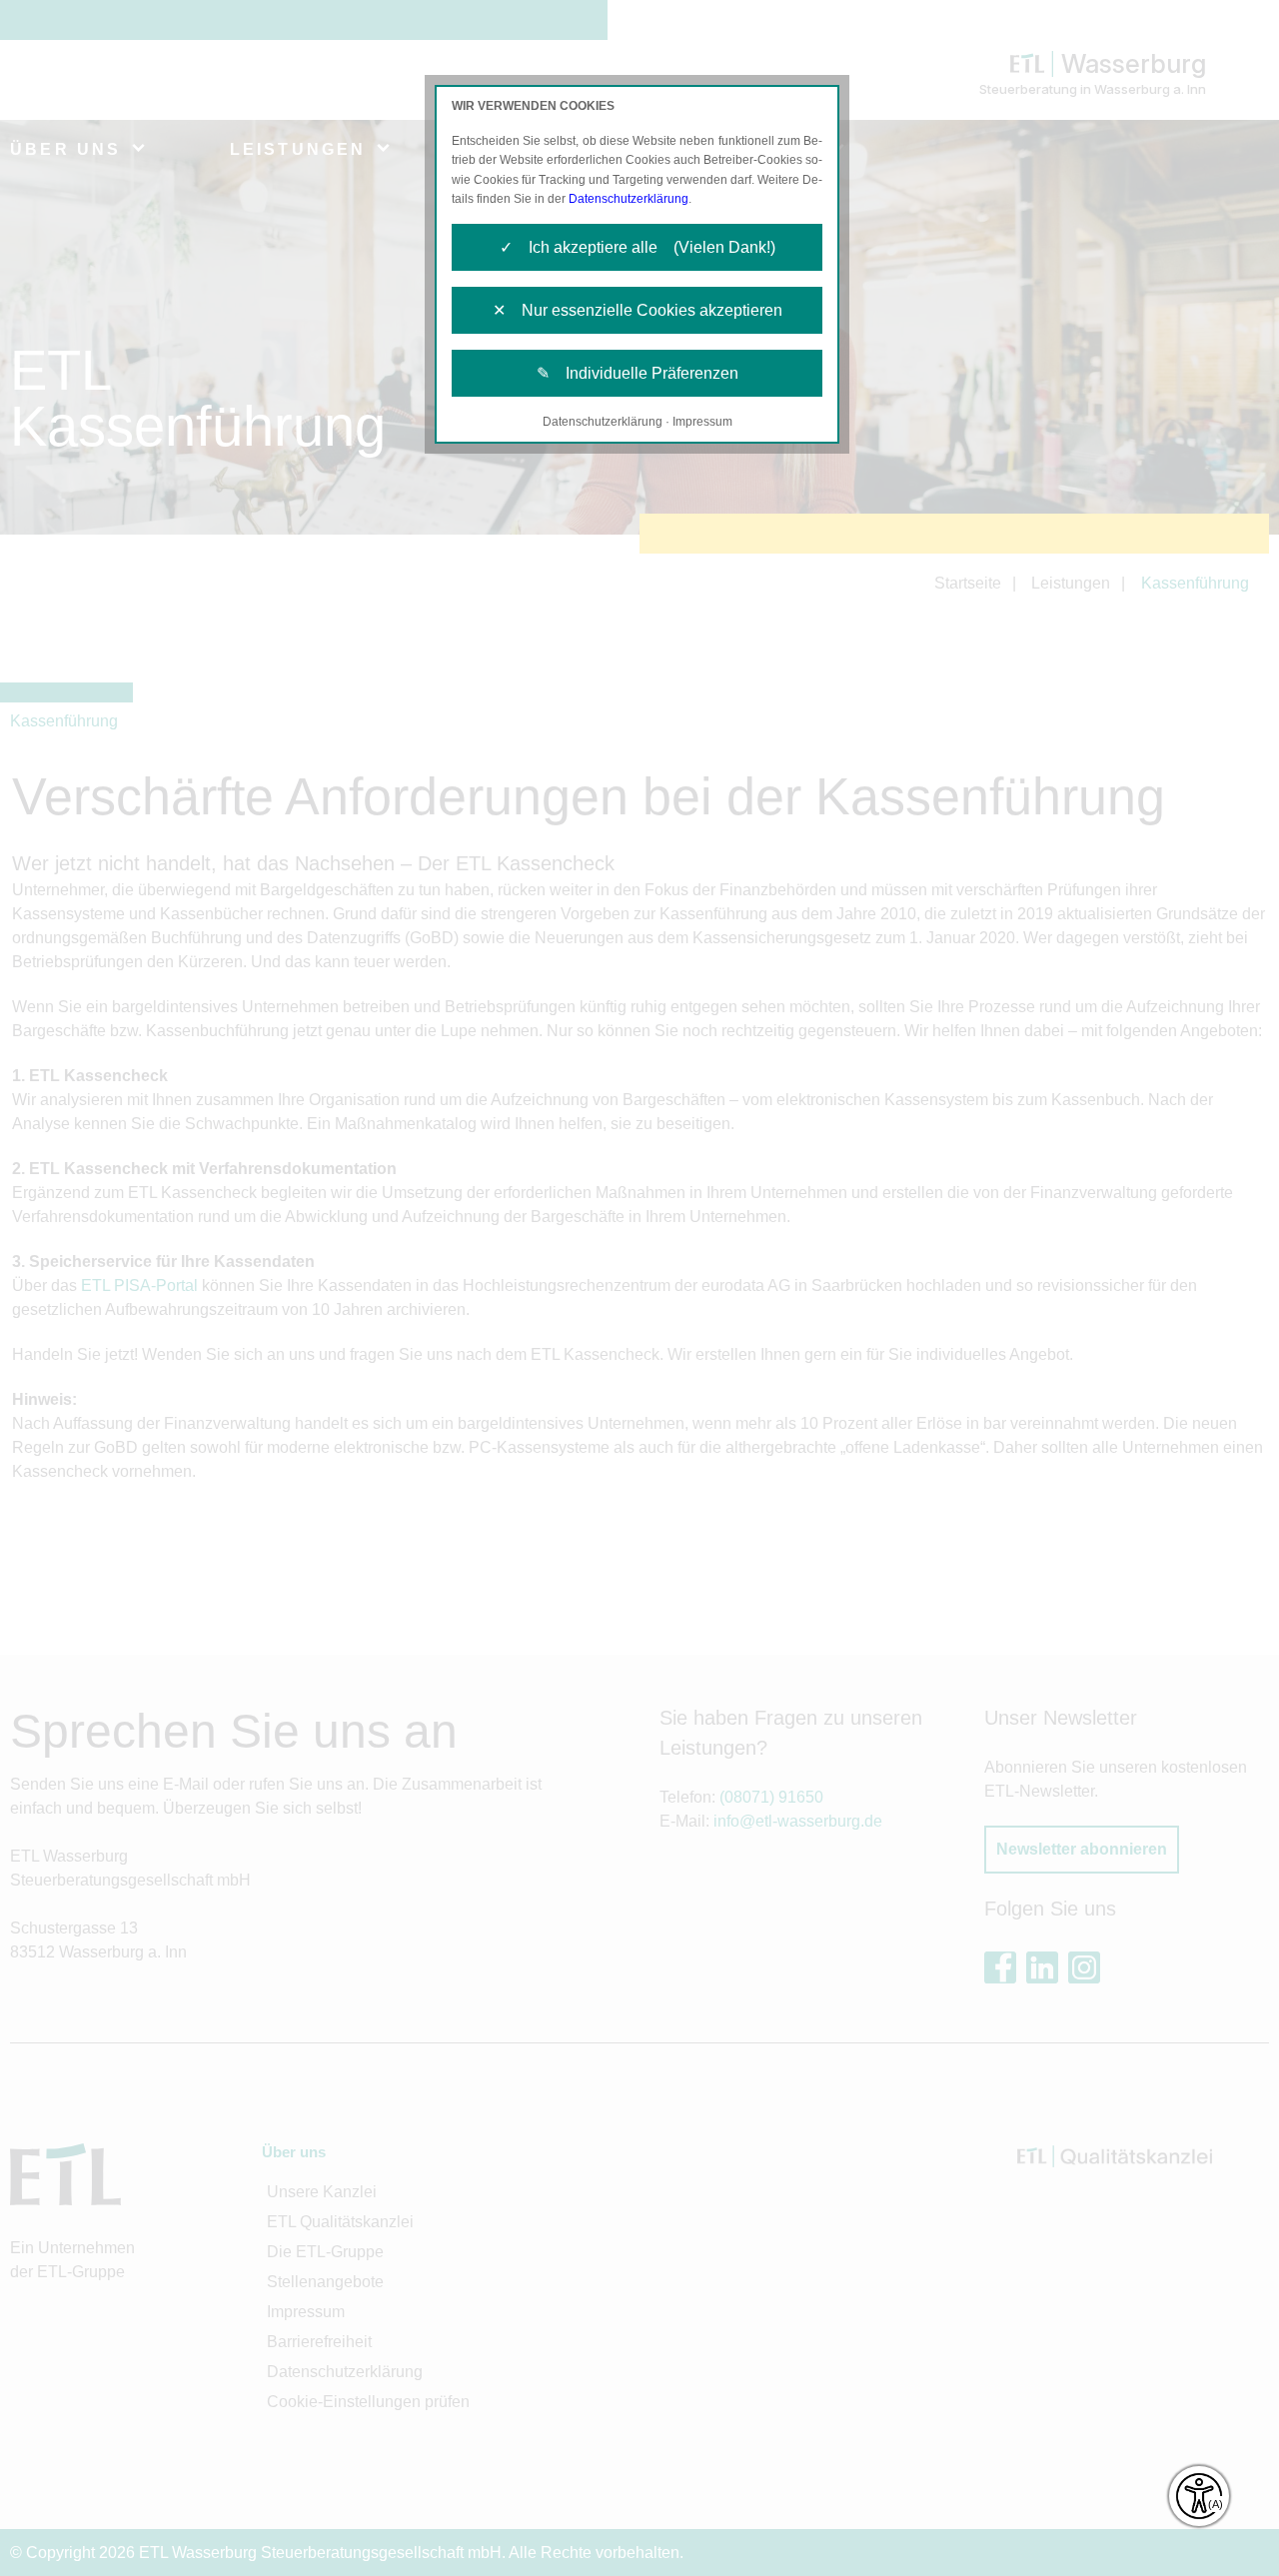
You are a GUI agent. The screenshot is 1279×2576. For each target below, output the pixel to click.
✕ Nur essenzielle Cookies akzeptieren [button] (638, 310)
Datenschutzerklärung (629, 199)
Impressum (702, 422)
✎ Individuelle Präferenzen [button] (638, 373)
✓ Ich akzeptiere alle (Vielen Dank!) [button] (638, 247)
